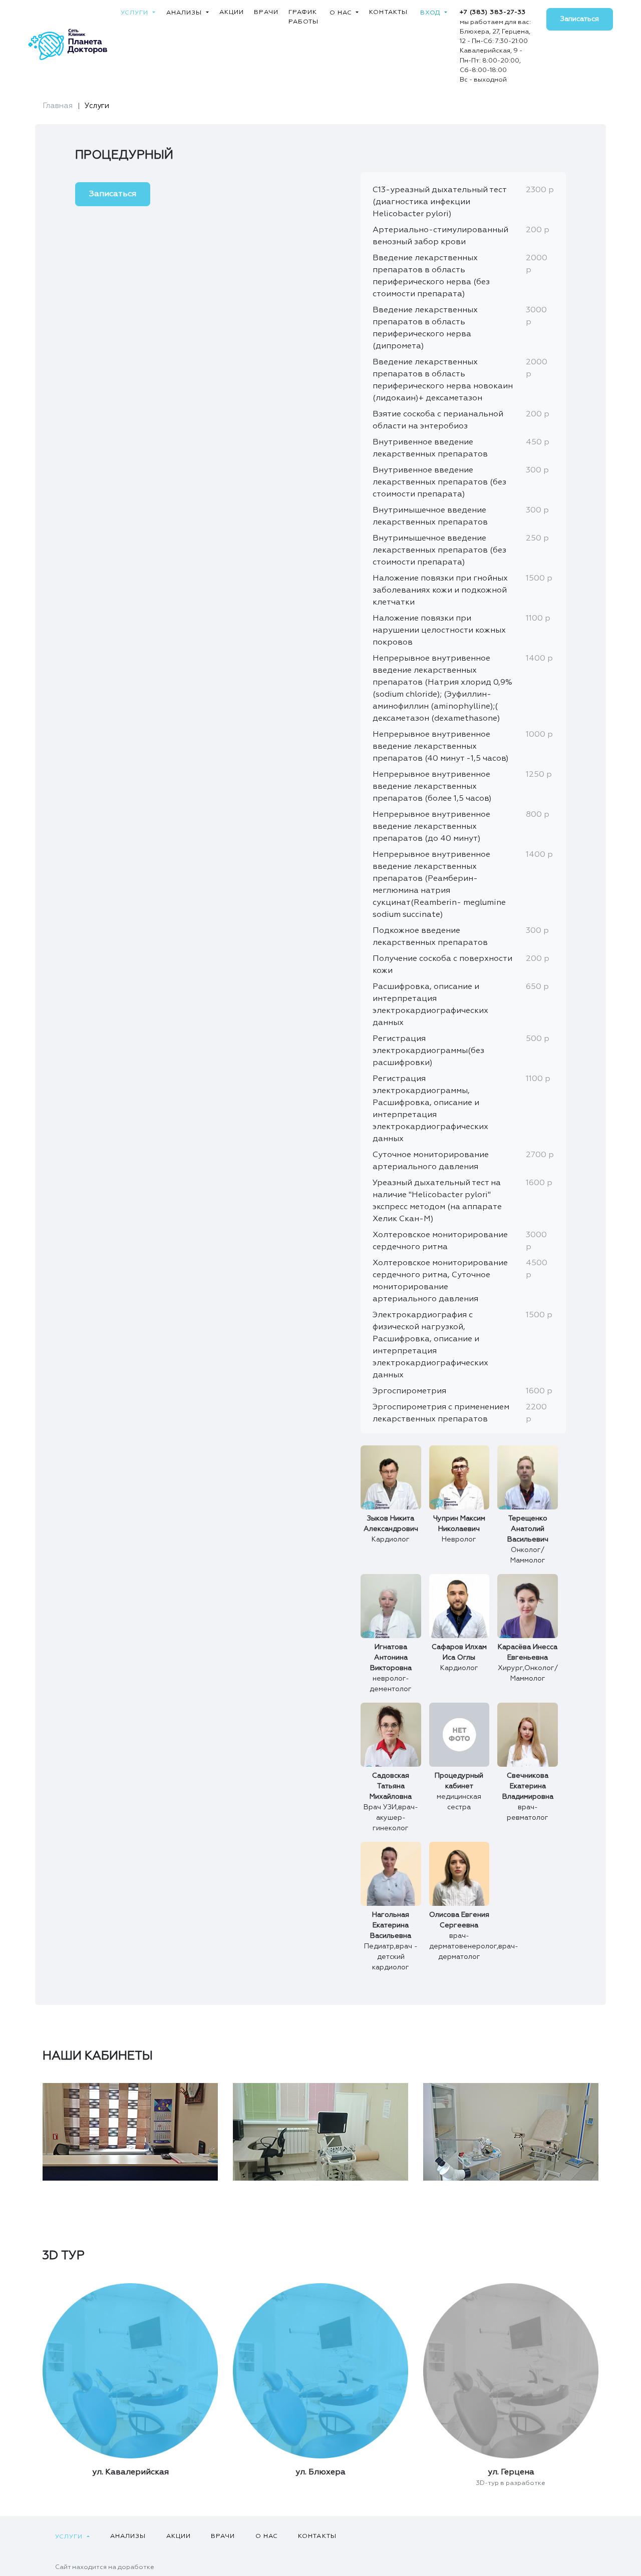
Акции (232, 12)
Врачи (266, 12)
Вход (431, 13)
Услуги (136, 13)
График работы (304, 17)
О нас (342, 13)
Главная (58, 106)
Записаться (580, 19)
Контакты (388, 12)
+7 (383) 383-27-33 (493, 12)
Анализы (185, 13)
